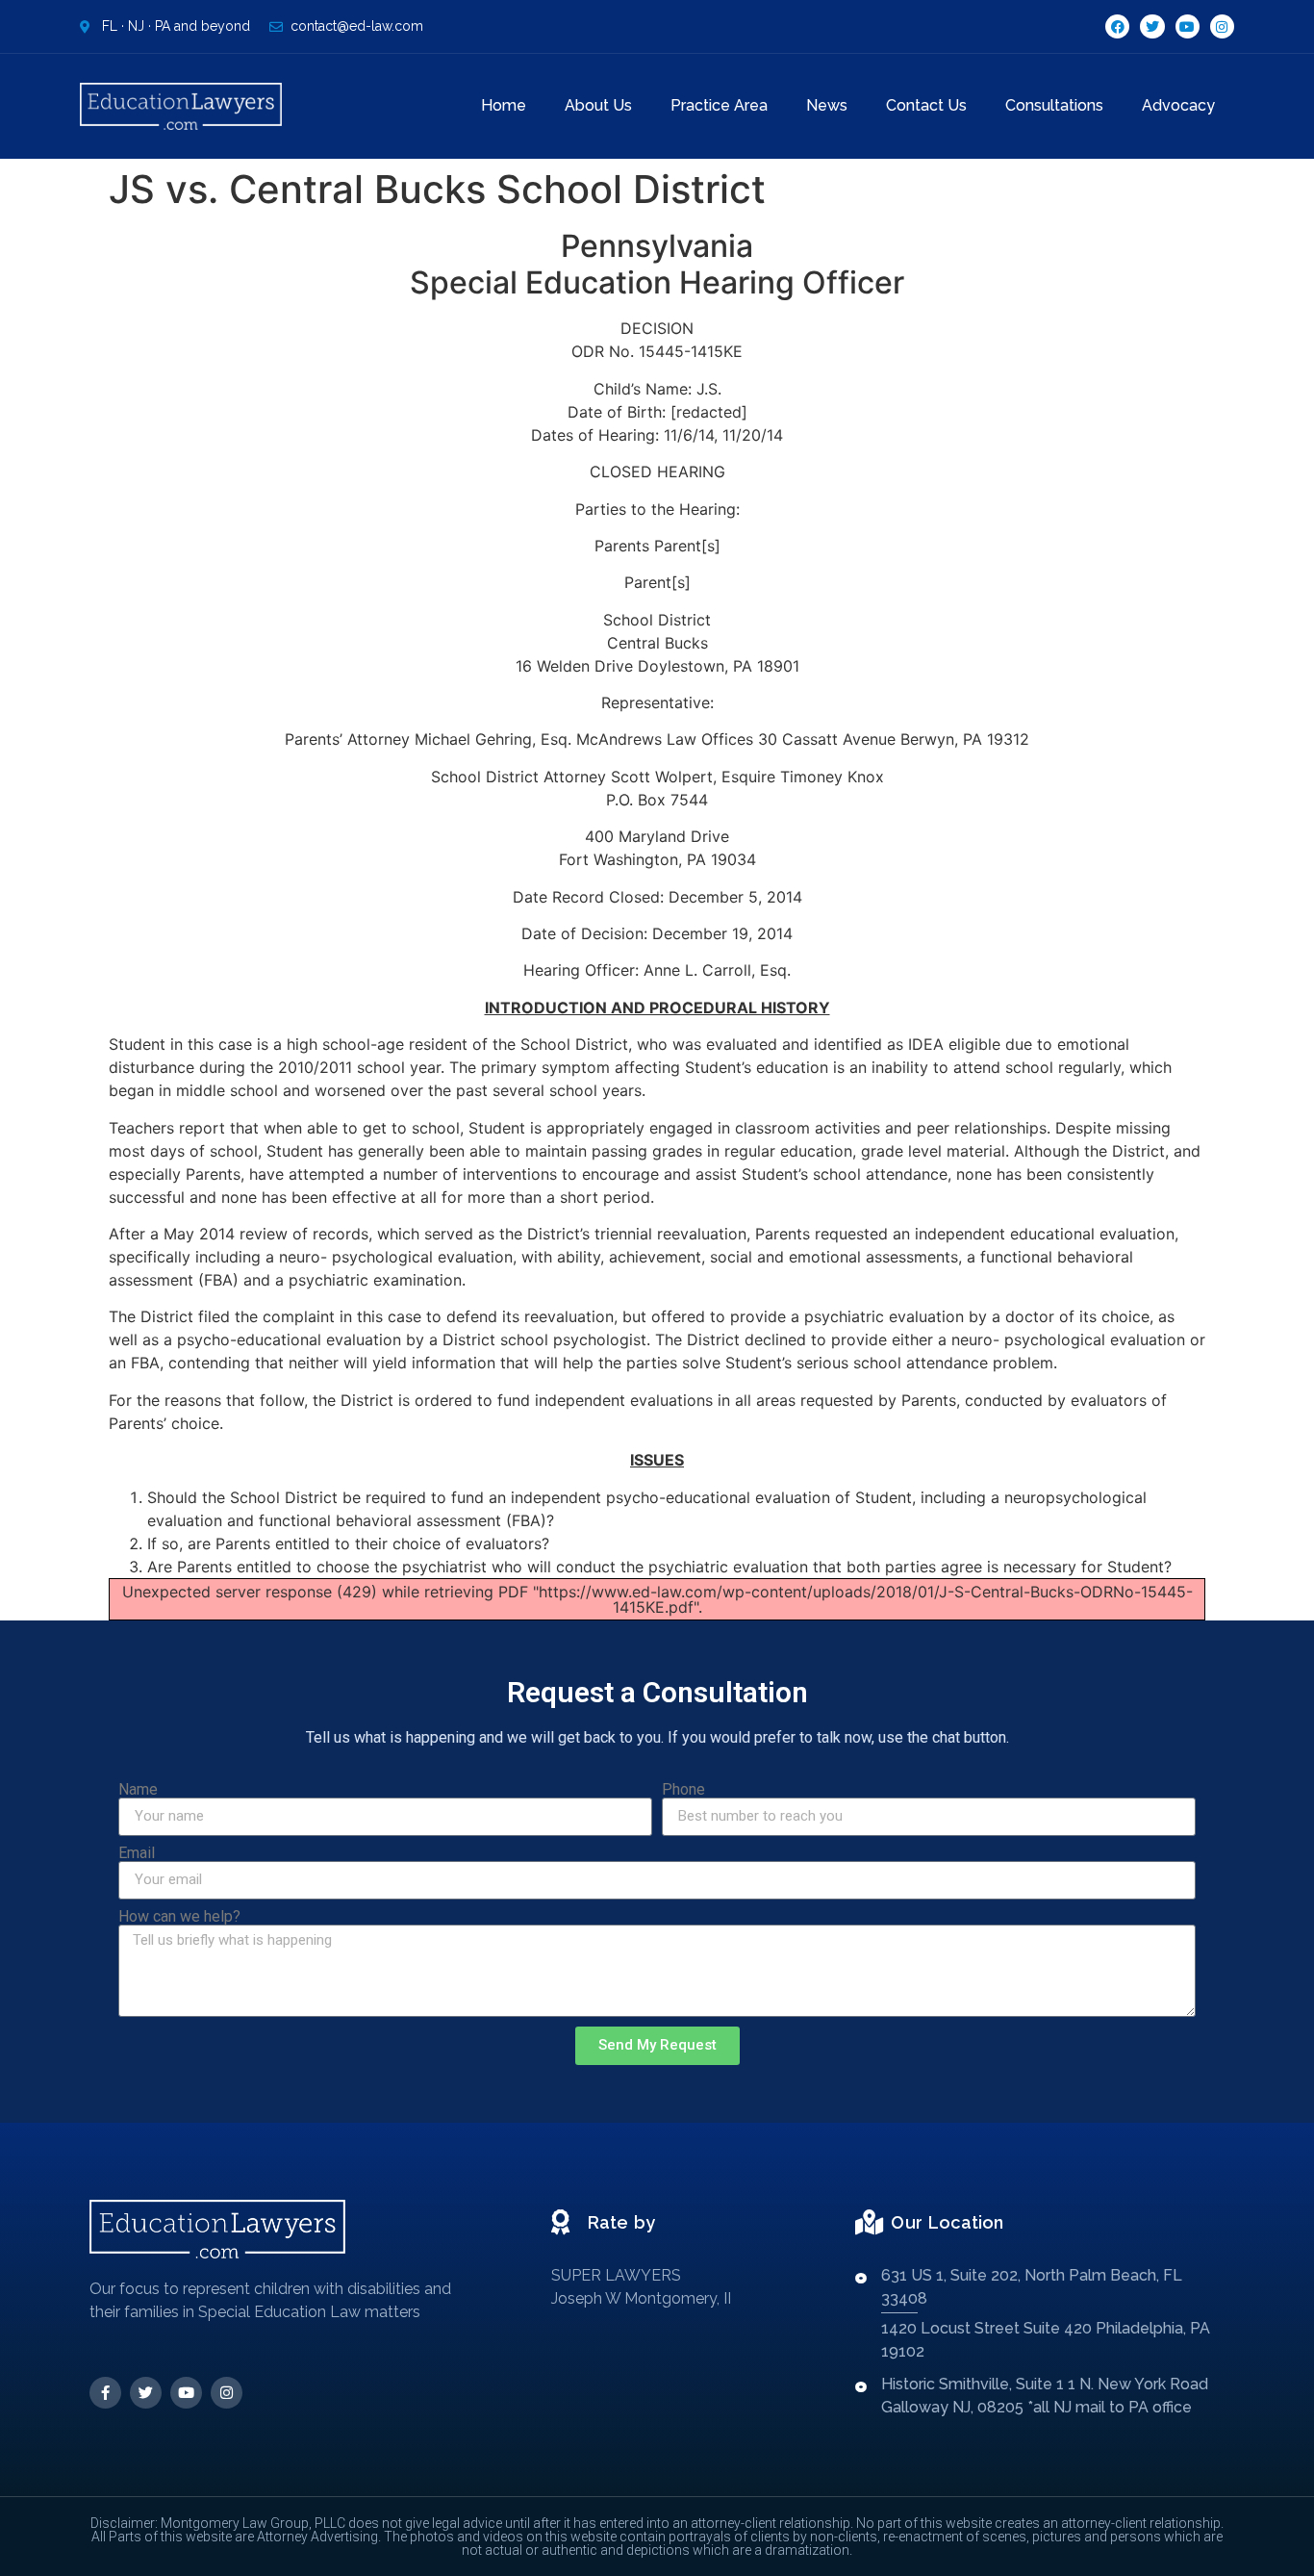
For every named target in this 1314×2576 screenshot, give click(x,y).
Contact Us (926, 105)
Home (504, 105)
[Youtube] (1188, 26)
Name (138, 1790)
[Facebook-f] (105, 2393)
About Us (598, 105)
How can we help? (179, 1917)
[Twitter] (1152, 26)
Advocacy (1178, 105)
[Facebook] (1117, 26)
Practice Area (719, 105)
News (827, 105)
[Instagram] (1222, 26)
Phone (683, 1790)
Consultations (1054, 105)
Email (137, 1853)
